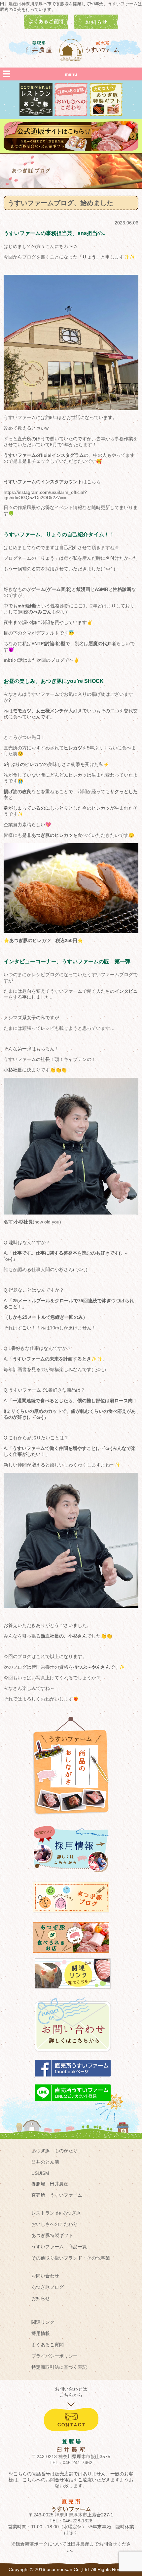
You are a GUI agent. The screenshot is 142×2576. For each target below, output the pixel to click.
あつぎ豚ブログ (48, 2287)
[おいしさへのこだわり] (71, 115)
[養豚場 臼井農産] (39, 47)
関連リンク (43, 2322)
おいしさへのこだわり (54, 2224)
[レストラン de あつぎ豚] (36, 115)
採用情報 (41, 2333)
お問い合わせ (45, 2276)
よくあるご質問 (48, 2345)
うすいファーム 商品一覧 (59, 2247)
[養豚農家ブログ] (71, 1916)
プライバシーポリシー (54, 2356)
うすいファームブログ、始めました (60, 203)
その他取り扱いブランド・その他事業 (71, 2258)
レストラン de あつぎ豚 (56, 2213)
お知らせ (41, 2298)
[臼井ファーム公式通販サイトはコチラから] (71, 149)
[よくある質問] (46, 27)
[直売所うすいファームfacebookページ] (73, 2079)
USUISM (40, 2173)
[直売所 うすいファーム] (103, 47)
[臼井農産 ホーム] (71, 50)
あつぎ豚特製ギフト (52, 2235)
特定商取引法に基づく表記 (59, 2367)
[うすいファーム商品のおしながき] (71, 1820)
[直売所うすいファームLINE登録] (73, 2104)
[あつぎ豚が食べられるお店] (71, 1956)
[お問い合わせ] (73, 2055)
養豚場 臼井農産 (50, 2184)
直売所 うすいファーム (57, 2195)
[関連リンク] (73, 1992)
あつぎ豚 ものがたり (54, 2151)
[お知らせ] (96, 27)
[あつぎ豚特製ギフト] (106, 115)
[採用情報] (71, 1875)
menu (71, 74)
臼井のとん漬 (45, 2162)
